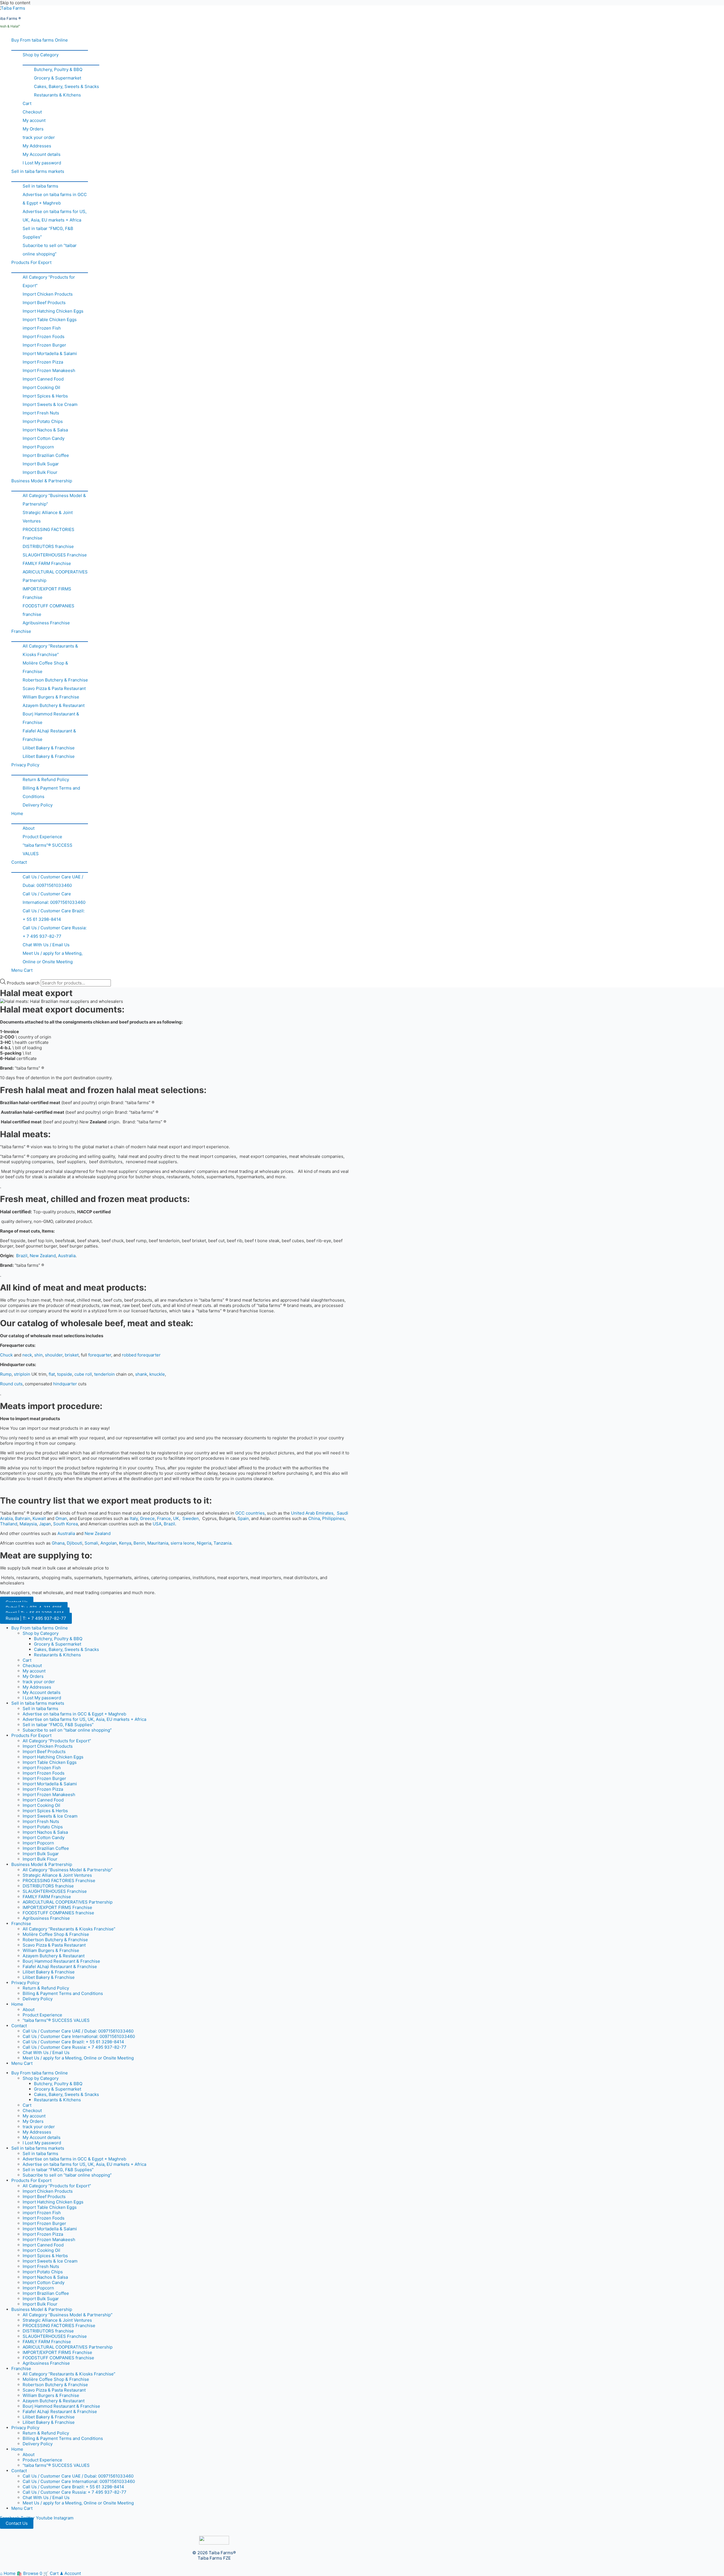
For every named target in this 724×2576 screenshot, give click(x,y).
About (29, 828)
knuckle (157, 1374)
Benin (139, 1543)
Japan (45, 1524)
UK (176, 1518)
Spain (243, 1518)
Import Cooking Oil (41, 387)
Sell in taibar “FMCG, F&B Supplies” (48, 233)
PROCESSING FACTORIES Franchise (49, 534)
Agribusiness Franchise (46, 623)
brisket (72, 1355)
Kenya (125, 1543)
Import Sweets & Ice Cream (50, 404)
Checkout (32, 112)
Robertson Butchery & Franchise (55, 680)
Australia (67, 1256)
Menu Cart (22, 970)
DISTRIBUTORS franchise (48, 546)
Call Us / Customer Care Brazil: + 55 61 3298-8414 (54, 915)
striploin (22, 1374)
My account (34, 120)
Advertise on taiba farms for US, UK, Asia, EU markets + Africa (55, 216)
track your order (39, 137)
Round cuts (11, 1384)
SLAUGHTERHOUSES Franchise (55, 555)
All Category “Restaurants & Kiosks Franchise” (50, 650)
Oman (61, 1518)
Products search (24, 983)
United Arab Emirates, (313, 1513)
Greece (147, 1518)
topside (65, 1374)
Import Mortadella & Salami (50, 353)
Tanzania (222, 1543)
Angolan (109, 1543)
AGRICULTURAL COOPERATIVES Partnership (55, 576)
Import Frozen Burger (44, 345)
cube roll (83, 1374)
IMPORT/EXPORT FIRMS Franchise (47, 593)
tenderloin (104, 1374)
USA (157, 1524)
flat (52, 1374)
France (164, 1518)
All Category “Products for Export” (49, 281)
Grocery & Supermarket (58, 78)
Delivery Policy (38, 805)
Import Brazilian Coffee (46, 455)
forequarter (100, 1355)
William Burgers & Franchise (51, 697)
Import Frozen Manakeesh (49, 370)
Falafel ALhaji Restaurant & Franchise (49, 735)
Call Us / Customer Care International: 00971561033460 (54, 898)
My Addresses (37, 146)
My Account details (42, 154)
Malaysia (28, 1524)
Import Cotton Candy (44, 438)
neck (27, 1355)
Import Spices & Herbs (45, 396)
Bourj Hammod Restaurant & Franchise (51, 718)
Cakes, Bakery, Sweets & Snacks (66, 86)
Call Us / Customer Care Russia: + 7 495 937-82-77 (55, 932)
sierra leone (183, 1543)
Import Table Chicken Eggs (50, 320)
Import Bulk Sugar (41, 464)
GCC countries (250, 1513)
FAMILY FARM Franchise (47, 563)
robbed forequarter (141, 1355)
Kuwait (39, 1518)
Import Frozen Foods (44, 336)
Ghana (58, 1543)
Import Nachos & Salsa (45, 430)
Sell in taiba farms (40, 186)
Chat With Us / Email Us (46, 945)
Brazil (22, 1256)
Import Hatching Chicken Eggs (53, 311)
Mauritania (158, 1543)
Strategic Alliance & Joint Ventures (48, 517)
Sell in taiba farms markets (38, 171)
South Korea (65, 1524)
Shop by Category (41, 55)
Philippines (333, 1518)
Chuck (6, 1355)
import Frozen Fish (42, 328)
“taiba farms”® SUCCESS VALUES (48, 849)
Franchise (21, 631)
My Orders (33, 129)
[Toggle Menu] (50, 47)
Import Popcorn (38, 447)
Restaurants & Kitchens (57, 95)
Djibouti (75, 1543)
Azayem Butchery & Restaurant (54, 705)
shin (38, 1355)
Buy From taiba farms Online (40, 40)
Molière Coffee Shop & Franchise (45, 667)
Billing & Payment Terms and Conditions (51, 792)
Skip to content (15, 3)
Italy (134, 1518)
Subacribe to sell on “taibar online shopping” (50, 250)
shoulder (54, 1355)
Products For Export (31, 262)
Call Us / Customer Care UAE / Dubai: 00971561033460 (53, 881)
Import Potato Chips (43, 421)
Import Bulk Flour (40, 472)
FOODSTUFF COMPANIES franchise (49, 610)
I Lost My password (42, 163)
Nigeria (204, 1543)
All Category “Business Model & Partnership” (54, 500)
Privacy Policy (25, 765)
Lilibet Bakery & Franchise (49, 748)
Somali (91, 1543)
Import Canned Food (43, 379)
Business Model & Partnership (42, 481)
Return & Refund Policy (46, 780)
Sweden (191, 1518)
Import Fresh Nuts (41, 413)
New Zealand (43, 1256)
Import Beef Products (44, 303)
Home (17, 813)
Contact (19, 862)
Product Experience (42, 837)
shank (141, 1374)
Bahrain (23, 1518)
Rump (6, 1374)
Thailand (9, 1524)
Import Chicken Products (48, 294)
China (314, 1518)
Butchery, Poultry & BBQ (58, 69)
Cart (27, 103)
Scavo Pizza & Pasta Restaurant (54, 688)
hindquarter (65, 1384)
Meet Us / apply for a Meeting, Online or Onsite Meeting (53, 957)
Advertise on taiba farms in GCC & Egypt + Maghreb (55, 199)
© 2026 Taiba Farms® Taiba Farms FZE (214, 2555)
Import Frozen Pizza (43, 362)
